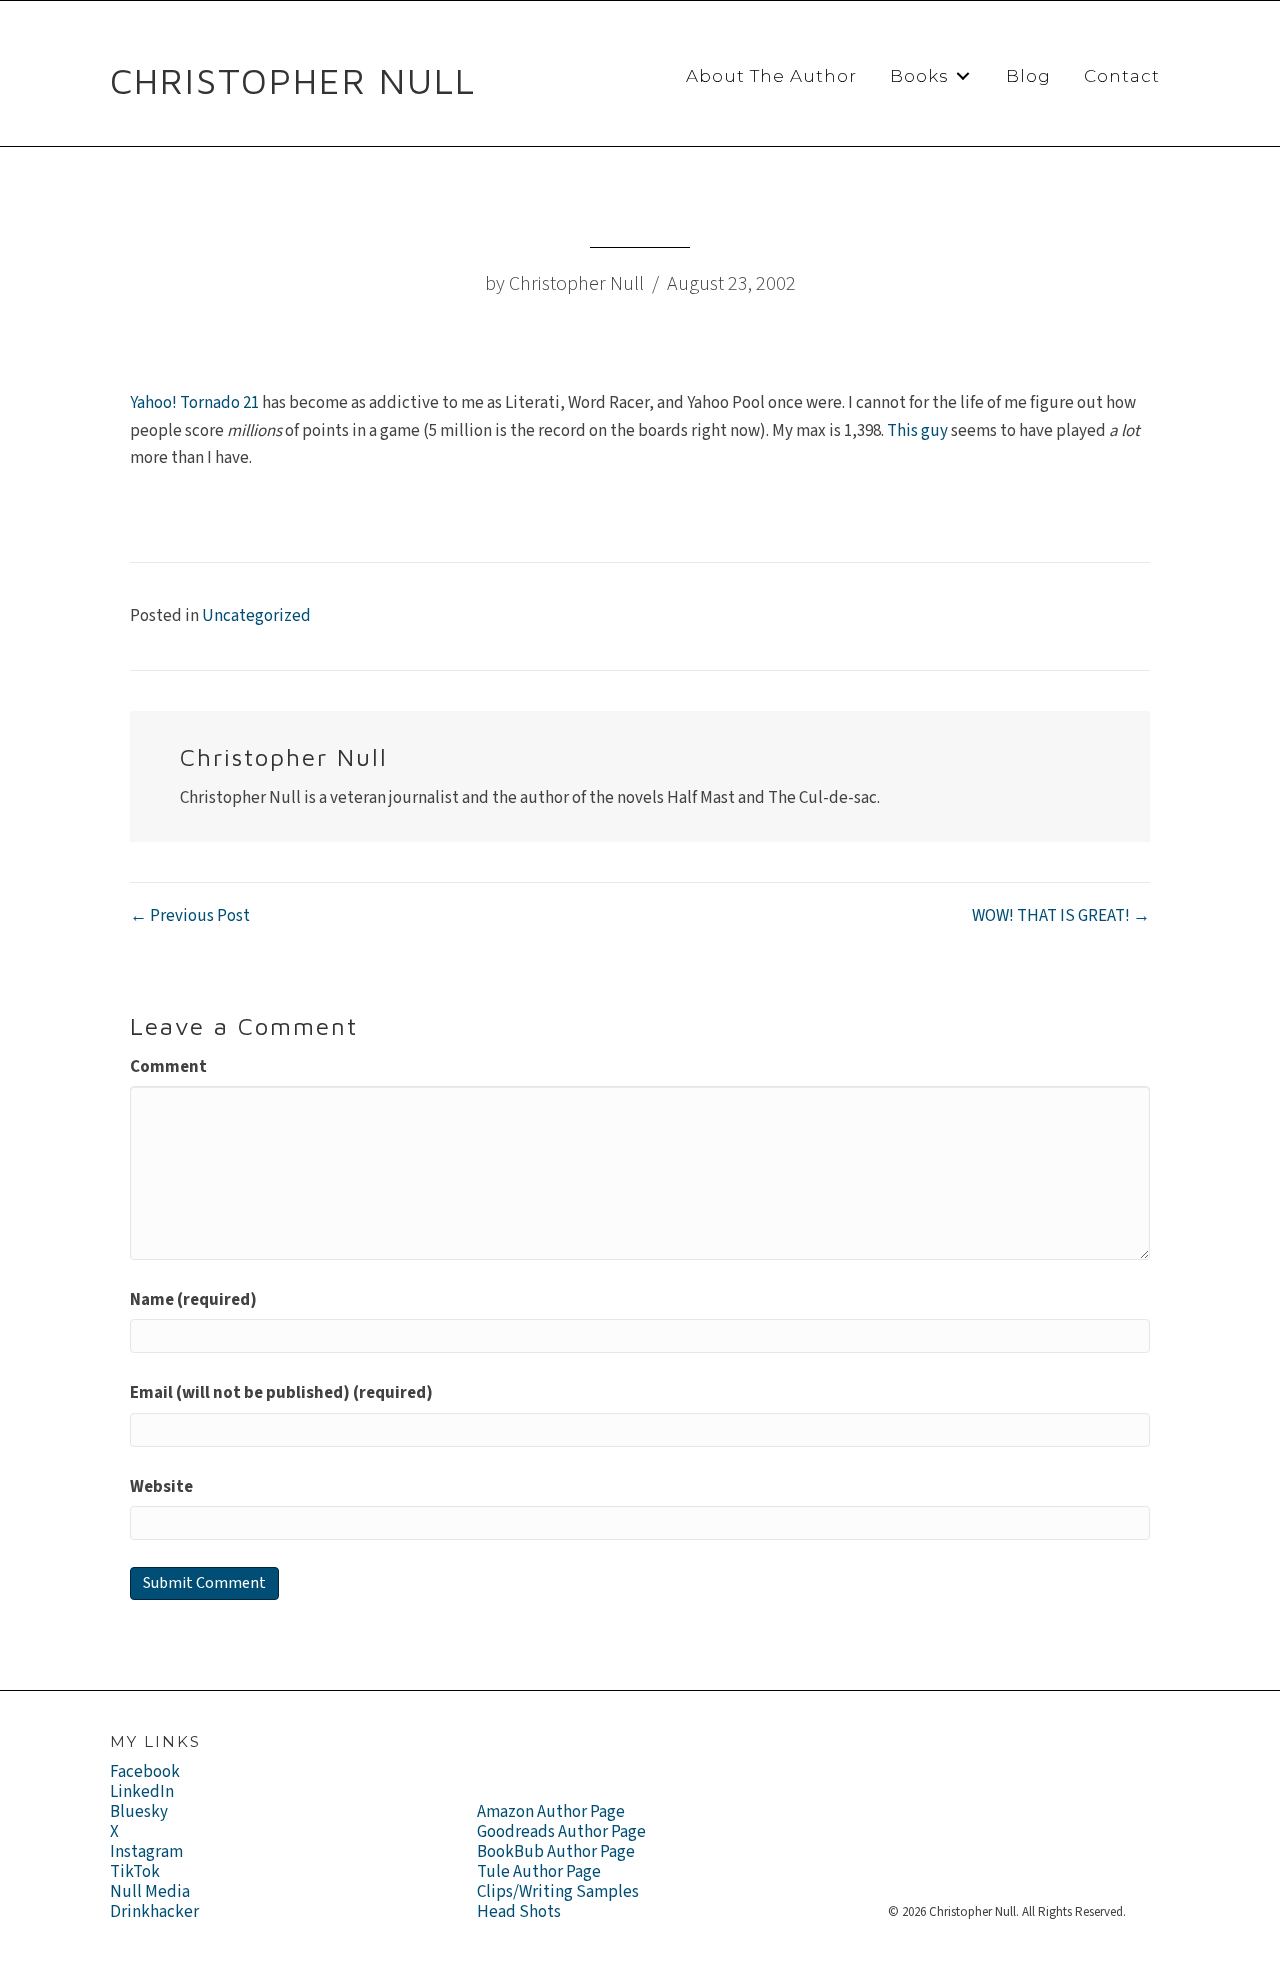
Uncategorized (256, 616)
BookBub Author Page (556, 1852)
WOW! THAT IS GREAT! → (1061, 916)
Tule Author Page (539, 1872)
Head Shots (519, 1912)
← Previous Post (190, 916)
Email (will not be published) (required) (281, 1393)
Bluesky (139, 1812)
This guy (917, 431)
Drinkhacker (154, 1912)
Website (161, 1487)
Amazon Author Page (551, 1812)
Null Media (150, 1892)
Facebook (145, 1772)
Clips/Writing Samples (558, 1892)
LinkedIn (142, 1792)
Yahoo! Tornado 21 (194, 403)
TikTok (135, 1872)
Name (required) (193, 1300)
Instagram (146, 1852)
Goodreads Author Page (561, 1832)
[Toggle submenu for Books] (963, 76)
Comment (168, 1067)
